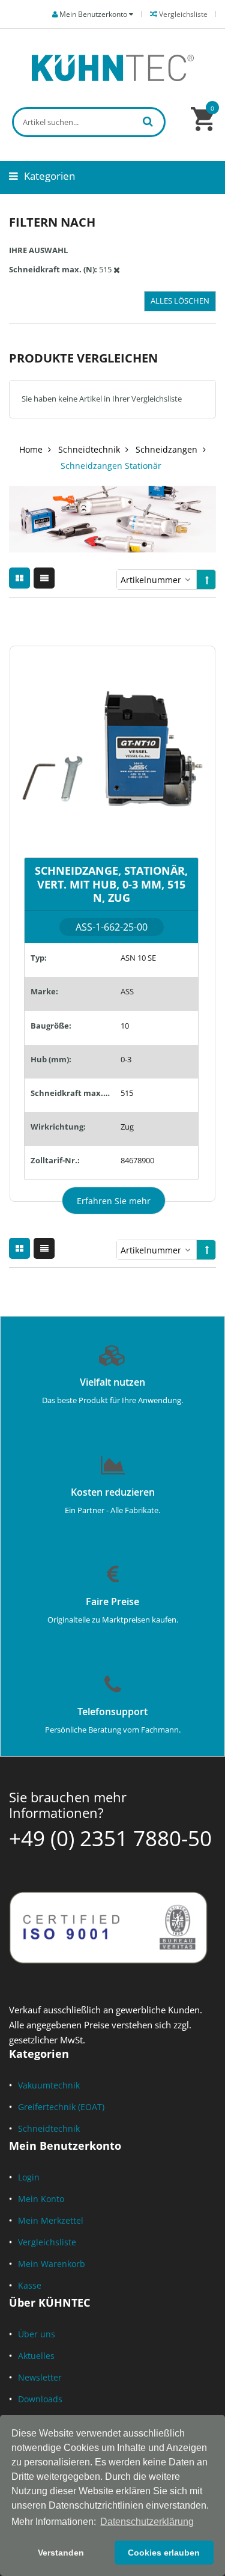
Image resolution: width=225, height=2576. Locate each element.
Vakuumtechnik (49, 2085)
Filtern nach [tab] (52, 222)
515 (127, 1093)
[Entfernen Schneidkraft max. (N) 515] (117, 269)
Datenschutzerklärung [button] (147, 2522)
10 (125, 1026)
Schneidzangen (166, 449)
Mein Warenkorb (52, 2264)
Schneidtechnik (89, 449)
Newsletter (40, 2377)
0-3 (126, 1059)
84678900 (137, 1160)
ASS (127, 991)
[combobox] (89, 122)
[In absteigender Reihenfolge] (207, 580)
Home (31, 449)
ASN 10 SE (138, 958)
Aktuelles (36, 2356)
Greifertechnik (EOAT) (61, 2107)
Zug (127, 1127)
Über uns (37, 2334)
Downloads (40, 2399)
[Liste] (44, 578)
